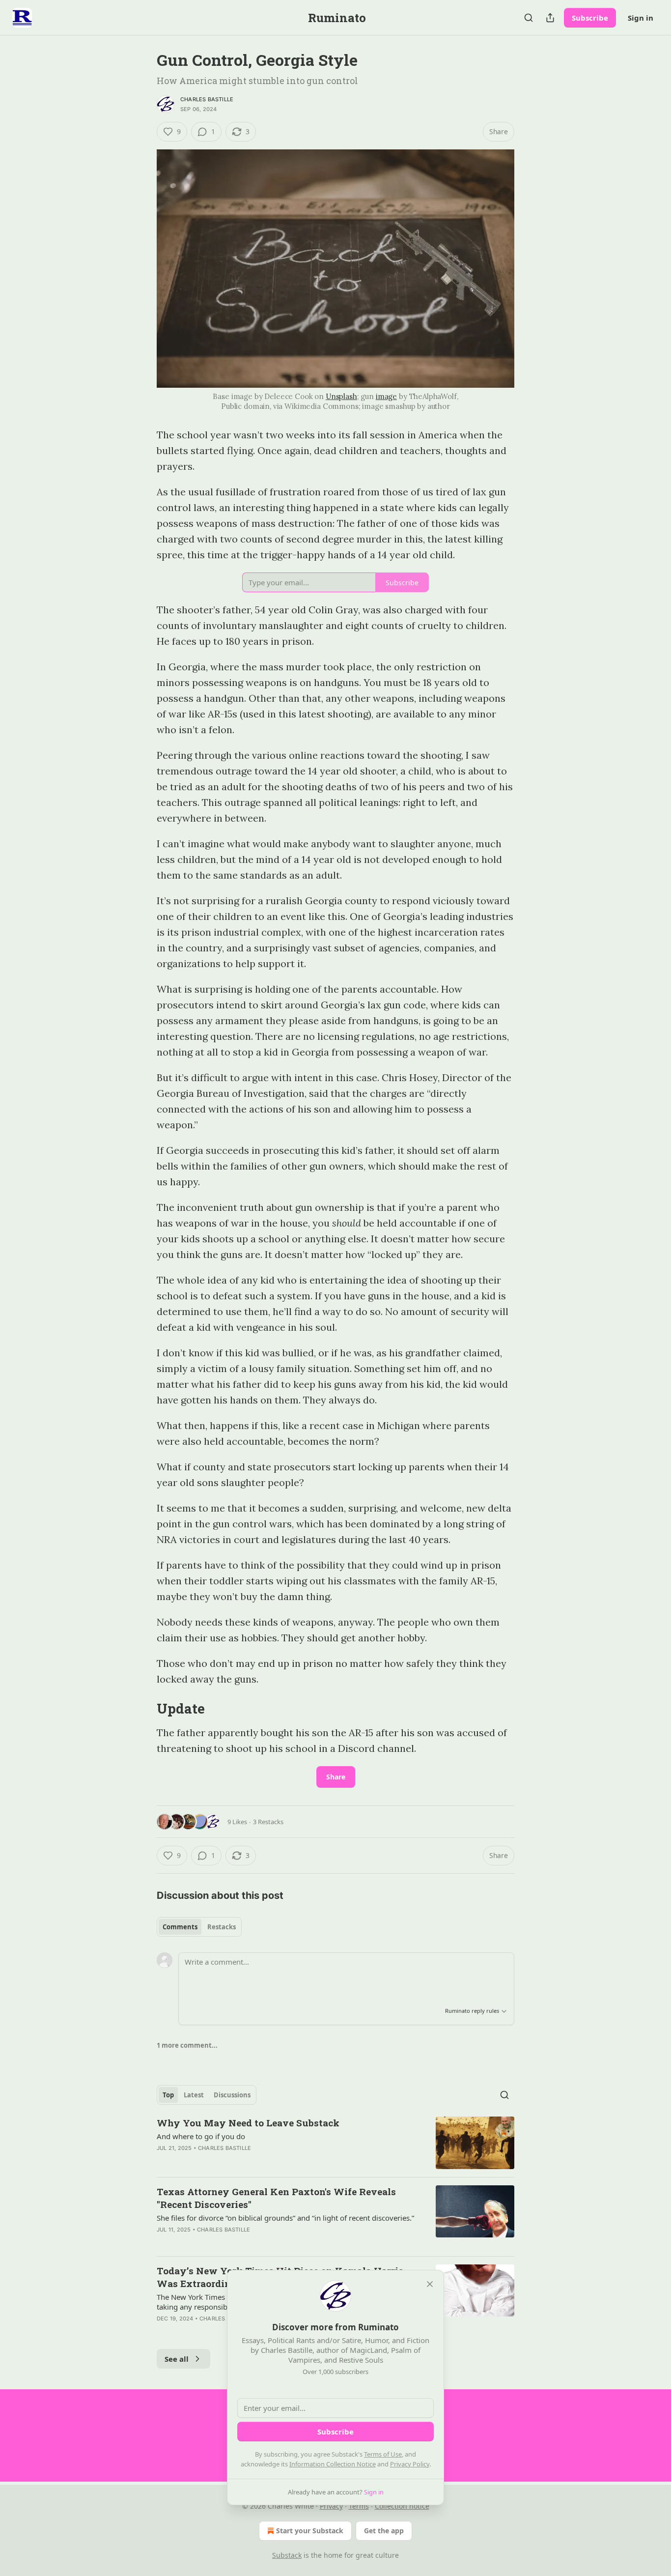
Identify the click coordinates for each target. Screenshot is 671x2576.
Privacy (331, 2506)
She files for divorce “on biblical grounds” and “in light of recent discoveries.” (285, 2218)
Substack (287, 2555)
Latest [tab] (194, 2095)
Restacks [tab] (222, 1927)
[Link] (143, 1709)
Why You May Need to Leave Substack (248, 2123)
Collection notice (402, 2506)
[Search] (529, 18)
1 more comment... (187, 2045)
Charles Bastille (207, 99)
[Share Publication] (550, 18)
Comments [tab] (180, 1927)
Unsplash (341, 396)
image (386, 396)
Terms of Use (383, 2454)
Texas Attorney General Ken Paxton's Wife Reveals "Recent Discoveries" (276, 2198)
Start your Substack (310, 2531)
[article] (335, 2143)
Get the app (384, 2531)
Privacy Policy (410, 2464)
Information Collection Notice (333, 2464)
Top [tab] (168, 2095)
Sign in (641, 18)
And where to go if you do (201, 2136)
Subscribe (590, 18)
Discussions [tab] (232, 2095)
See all (177, 2359)
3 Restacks (268, 1822)
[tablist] (199, 1927)
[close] (430, 2284)
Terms (359, 2506)
